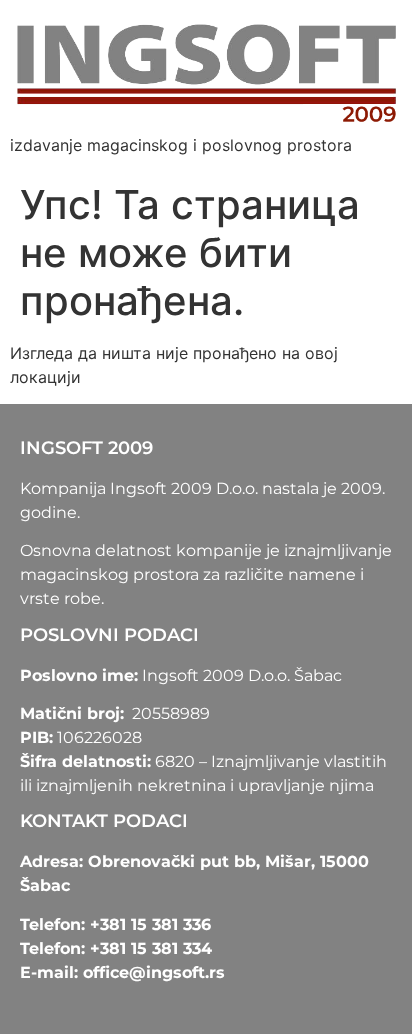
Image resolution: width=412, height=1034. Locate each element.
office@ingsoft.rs (154, 972)
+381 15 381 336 (150, 924)
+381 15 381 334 (151, 948)
